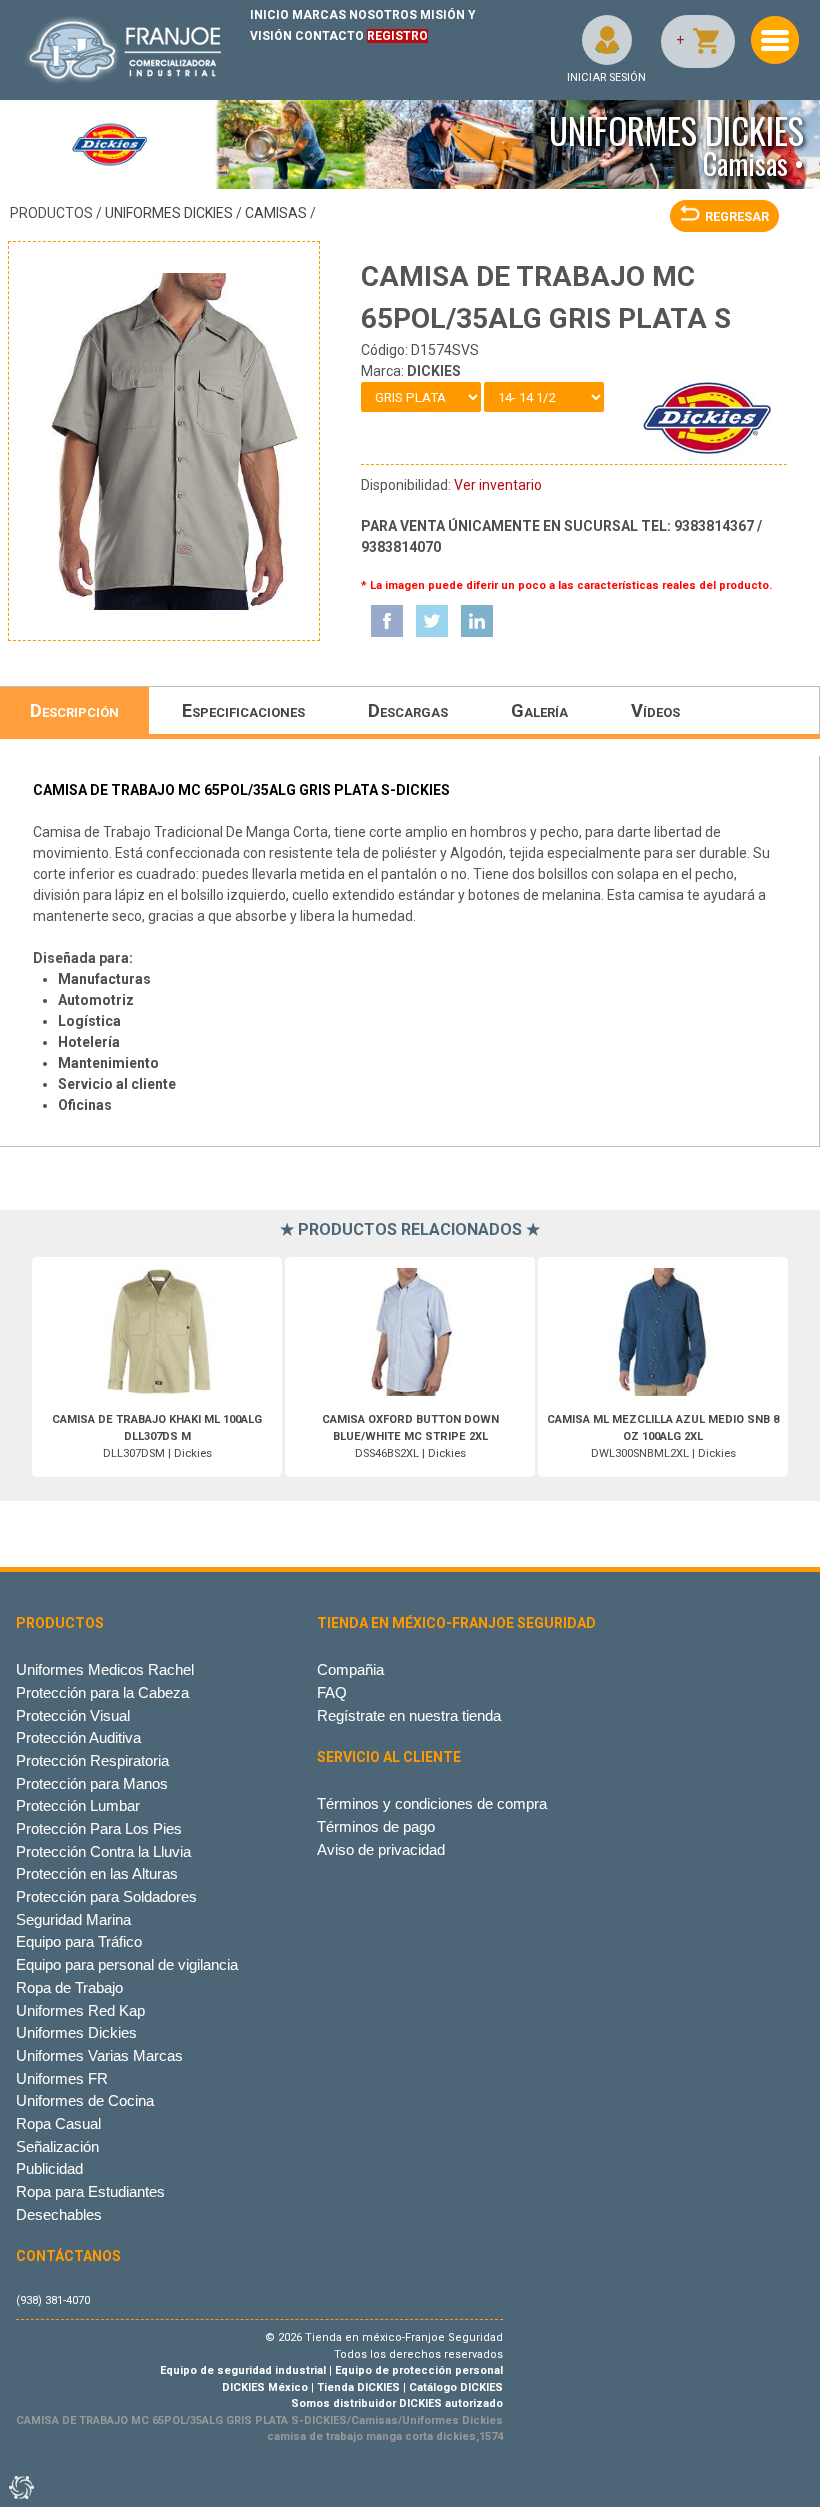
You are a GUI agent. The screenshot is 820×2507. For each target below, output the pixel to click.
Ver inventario (498, 485)
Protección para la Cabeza (102, 1692)
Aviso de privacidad (381, 1849)
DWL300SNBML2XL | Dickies (663, 1436)
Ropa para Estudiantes (90, 2191)
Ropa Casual (58, 2123)
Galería (539, 710)
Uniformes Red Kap (80, 2010)
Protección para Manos (92, 1783)
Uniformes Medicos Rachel (105, 1669)
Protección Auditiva (78, 1737)
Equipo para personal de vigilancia (127, 1964)
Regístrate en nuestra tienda (409, 1715)
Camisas (276, 213)
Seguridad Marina (73, 1919)
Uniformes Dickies (169, 213)
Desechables (59, 2214)
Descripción (74, 710)
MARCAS (319, 15)
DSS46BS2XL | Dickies (410, 1436)
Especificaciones (243, 710)
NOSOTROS (383, 15)
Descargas (408, 710)
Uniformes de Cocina (85, 2100)
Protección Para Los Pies (99, 1828)
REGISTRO (397, 36)
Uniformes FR (62, 2078)
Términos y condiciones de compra (432, 1803)
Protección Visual (73, 1715)
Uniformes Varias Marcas (99, 2055)
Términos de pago (376, 1826)
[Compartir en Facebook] (387, 621)
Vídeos (655, 710)
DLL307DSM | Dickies (157, 1436)
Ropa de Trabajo (69, 1987)
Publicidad (49, 2168)
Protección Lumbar (78, 1805)
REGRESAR (737, 216)
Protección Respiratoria (92, 1760)
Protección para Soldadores (106, 1896)
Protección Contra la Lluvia (103, 1851)
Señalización (57, 2146)
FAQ (332, 1692)
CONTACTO (329, 36)
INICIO (269, 15)
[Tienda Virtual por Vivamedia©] (20, 2487)
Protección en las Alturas (97, 1873)
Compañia (350, 1669)
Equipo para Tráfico (79, 1941)
